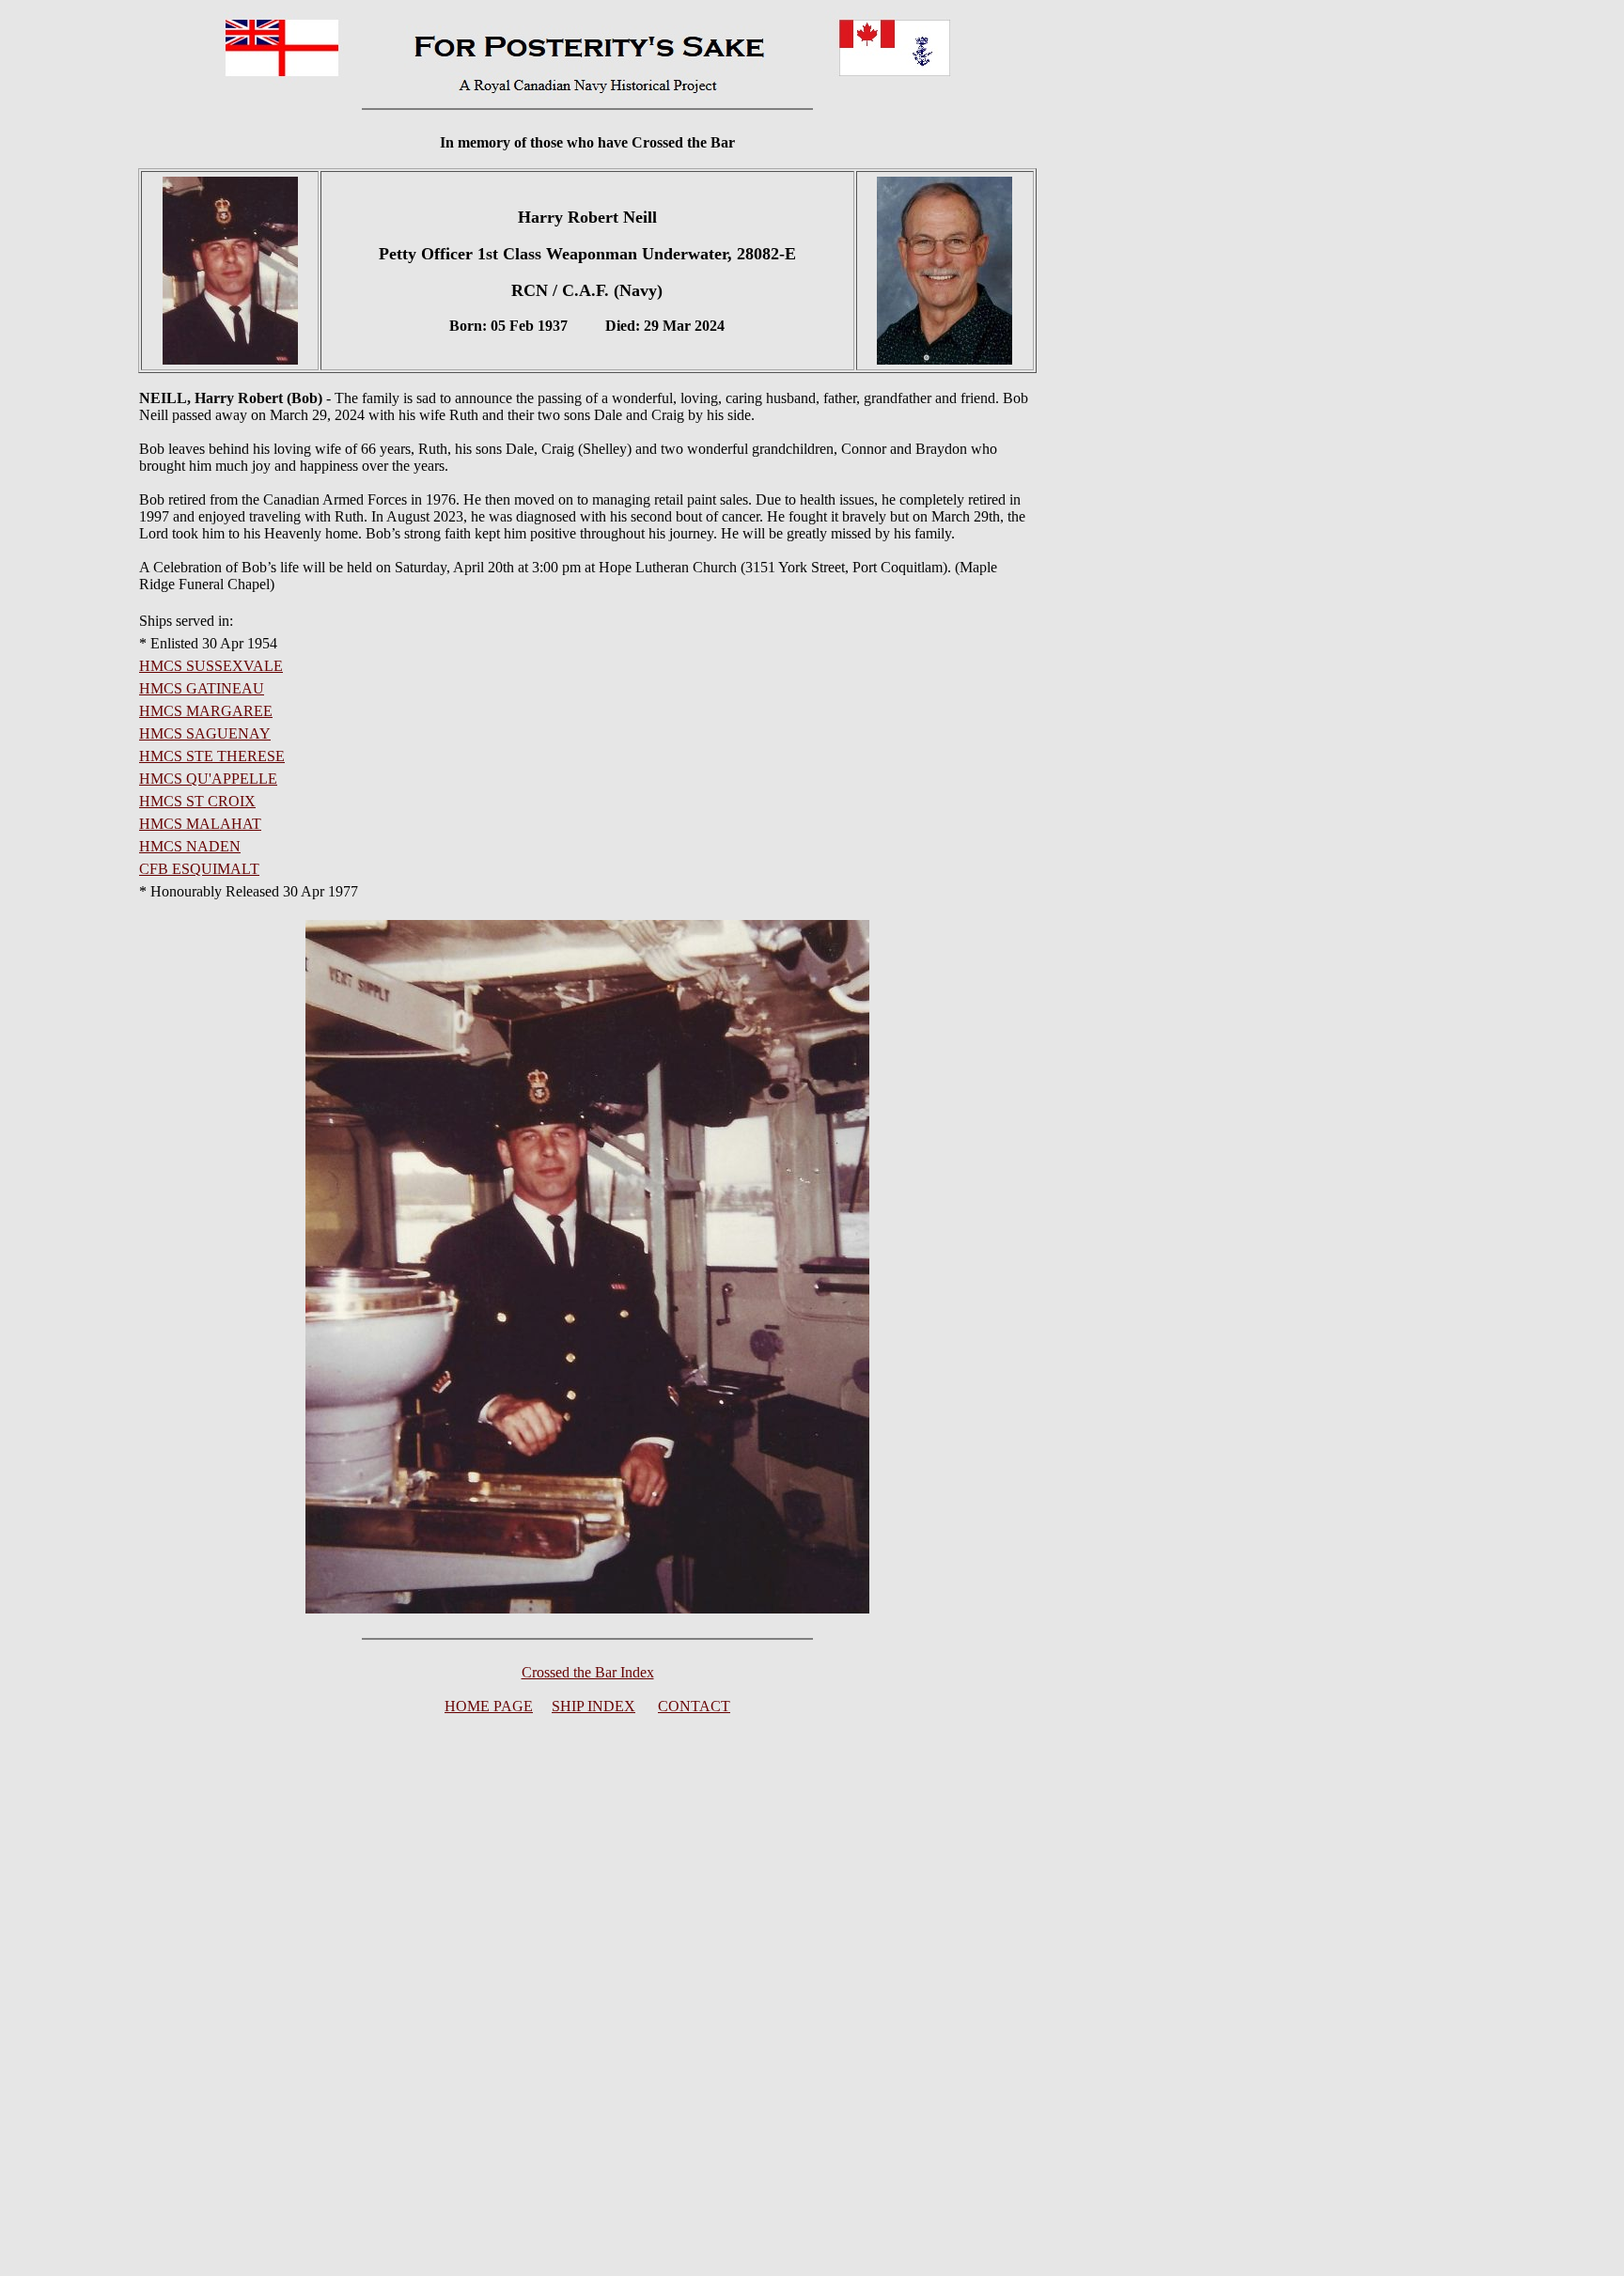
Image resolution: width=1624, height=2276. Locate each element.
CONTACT (694, 1706)
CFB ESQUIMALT (199, 869)
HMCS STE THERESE (212, 756)
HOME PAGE (489, 1706)
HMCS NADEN (190, 846)
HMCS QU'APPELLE (208, 779)
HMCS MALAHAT (200, 824)
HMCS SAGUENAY (205, 733)
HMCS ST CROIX (197, 801)
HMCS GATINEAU (202, 688)
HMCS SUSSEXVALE (211, 666)
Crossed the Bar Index (588, 1672)
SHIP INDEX (593, 1706)
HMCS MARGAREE (206, 711)
